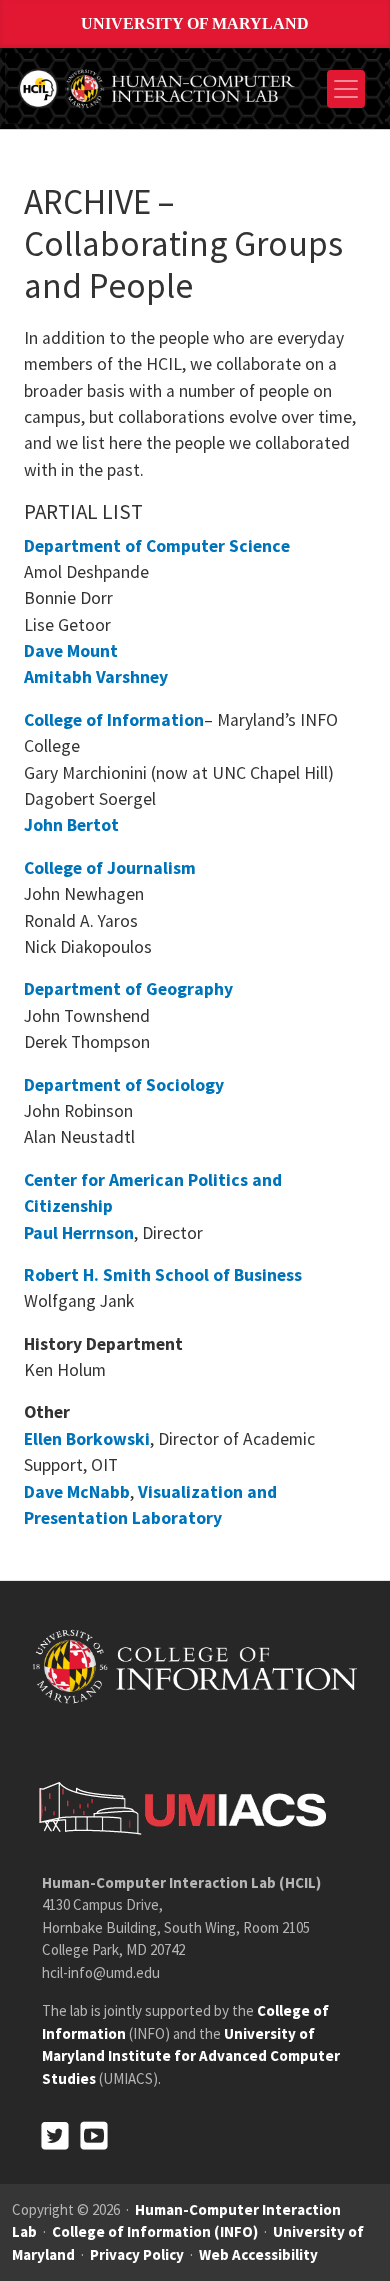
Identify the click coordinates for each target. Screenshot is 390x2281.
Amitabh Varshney (96, 677)
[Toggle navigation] (346, 89)
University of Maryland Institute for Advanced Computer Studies (191, 2056)
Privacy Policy (137, 2254)
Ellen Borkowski (87, 1439)
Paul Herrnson (79, 1233)
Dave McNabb (77, 1492)
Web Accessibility (258, 2254)
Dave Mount (71, 651)
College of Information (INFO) (155, 2231)
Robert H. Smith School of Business (163, 1275)
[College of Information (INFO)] (195, 1665)
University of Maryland (195, 23)
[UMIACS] (177, 1806)
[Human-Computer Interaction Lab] (158, 86)
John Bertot (71, 825)
